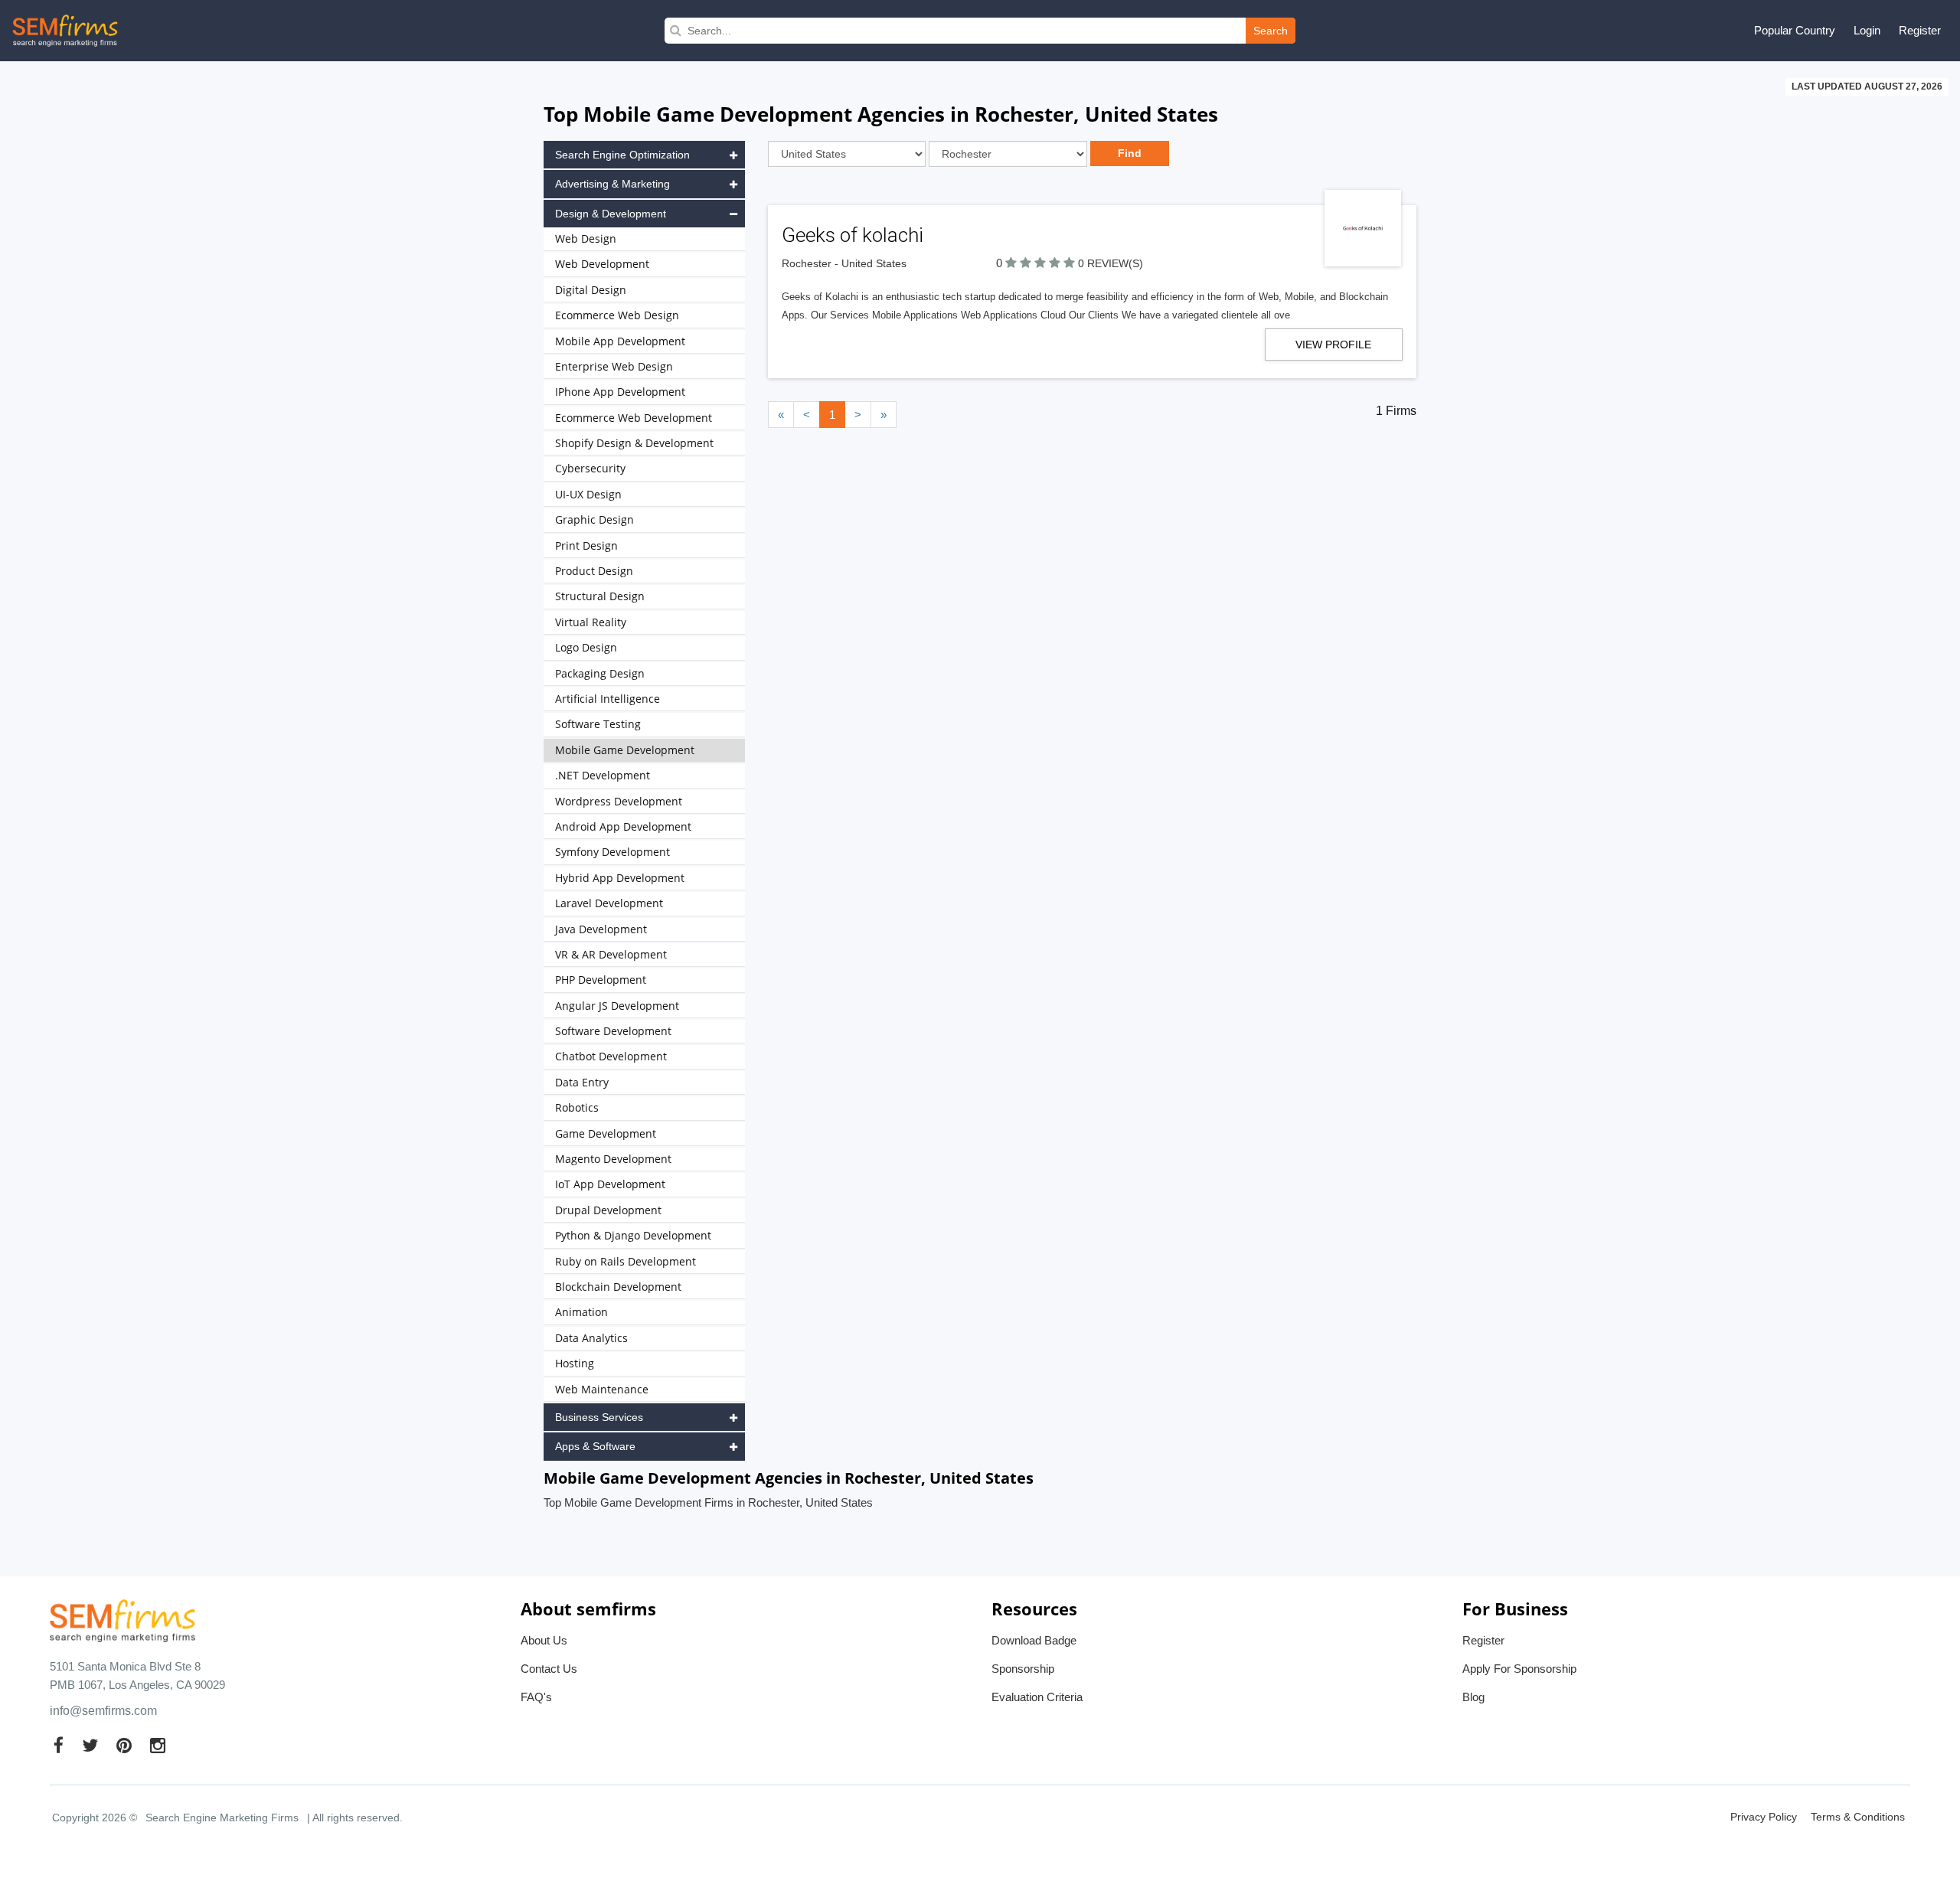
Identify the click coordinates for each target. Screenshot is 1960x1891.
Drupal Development (608, 1210)
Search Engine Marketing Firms (222, 1818)
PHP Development (601, 980)
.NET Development (603, 775)
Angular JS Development (617, 1006)
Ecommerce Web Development (634, 418)
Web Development (602, 264)
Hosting (575, 1363)
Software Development (613, 1031)
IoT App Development (610, 1184)
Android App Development (623, 826)
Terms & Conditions (1858, 1817)
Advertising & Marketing (612, 184)
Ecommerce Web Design (617, 315)
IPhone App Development (620, 392)
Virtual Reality (591, 622)
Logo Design (586, 647)
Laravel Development (609, 903)
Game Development (606, 1133)
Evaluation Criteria (1037, 1697)
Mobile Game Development (625, 750)
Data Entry (582, 1082)
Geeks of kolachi (853, 235)
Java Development (601, 929)
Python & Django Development (633, 1235)
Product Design (594, 571)
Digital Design (591, 290)
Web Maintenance (602, 1389)
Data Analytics (591, 1338)
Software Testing (598, 724)
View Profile (1333, 345)
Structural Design (600, 596)
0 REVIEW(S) (1111, 263)
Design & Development (611, 214)
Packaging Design (600, 673)
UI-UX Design (588, 494)
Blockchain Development (618, 1287)
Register (1920, 30)
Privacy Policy (1764, 1817)
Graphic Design (595, 519)
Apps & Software (595, 1446)
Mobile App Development (620, 341)
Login (1867, 30)
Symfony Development (612, 852)
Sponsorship (1023, 1669)
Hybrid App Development (620, 878)
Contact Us (549, 1669)
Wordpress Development (619, 801)
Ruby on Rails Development (626, 1261)
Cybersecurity (590, 468)
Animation (581, 1312)
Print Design (586, 545)
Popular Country (1795, 30)
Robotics (577, 1107)
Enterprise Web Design (614, 366)
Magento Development (613, 1159)
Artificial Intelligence (608, 699)
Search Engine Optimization (622, 155)
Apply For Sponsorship (1519, 1669)
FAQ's (536, 1697)
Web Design (586, 238)
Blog (1473, 1697)
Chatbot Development (611, 1056)
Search (1271, 31)
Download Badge (1034, 1640)
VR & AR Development (611, 954)
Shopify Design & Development (634, 443)
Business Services (599, 1417)
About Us (544, 1640)
